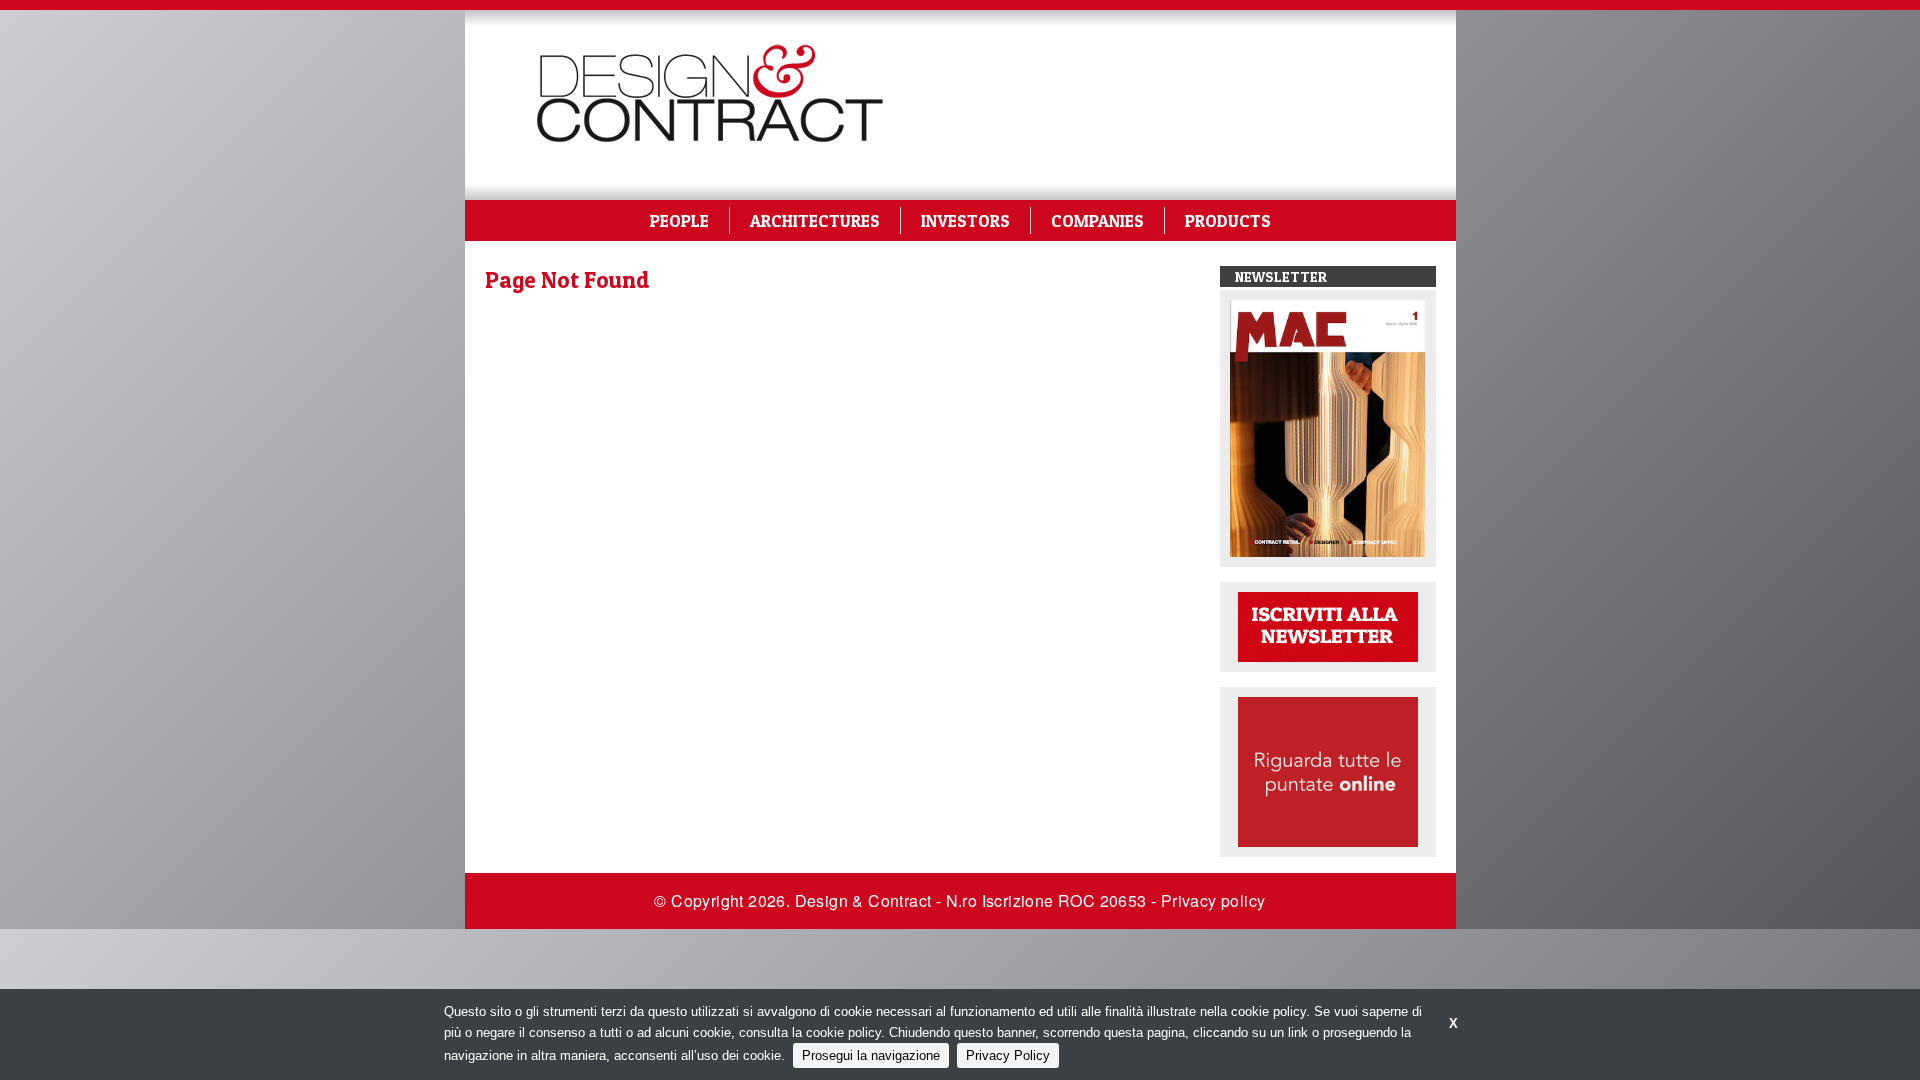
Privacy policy (1213, 900)
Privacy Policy (1008, 1055)
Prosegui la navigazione (871, 1055)
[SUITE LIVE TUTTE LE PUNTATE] (1328, 770)
